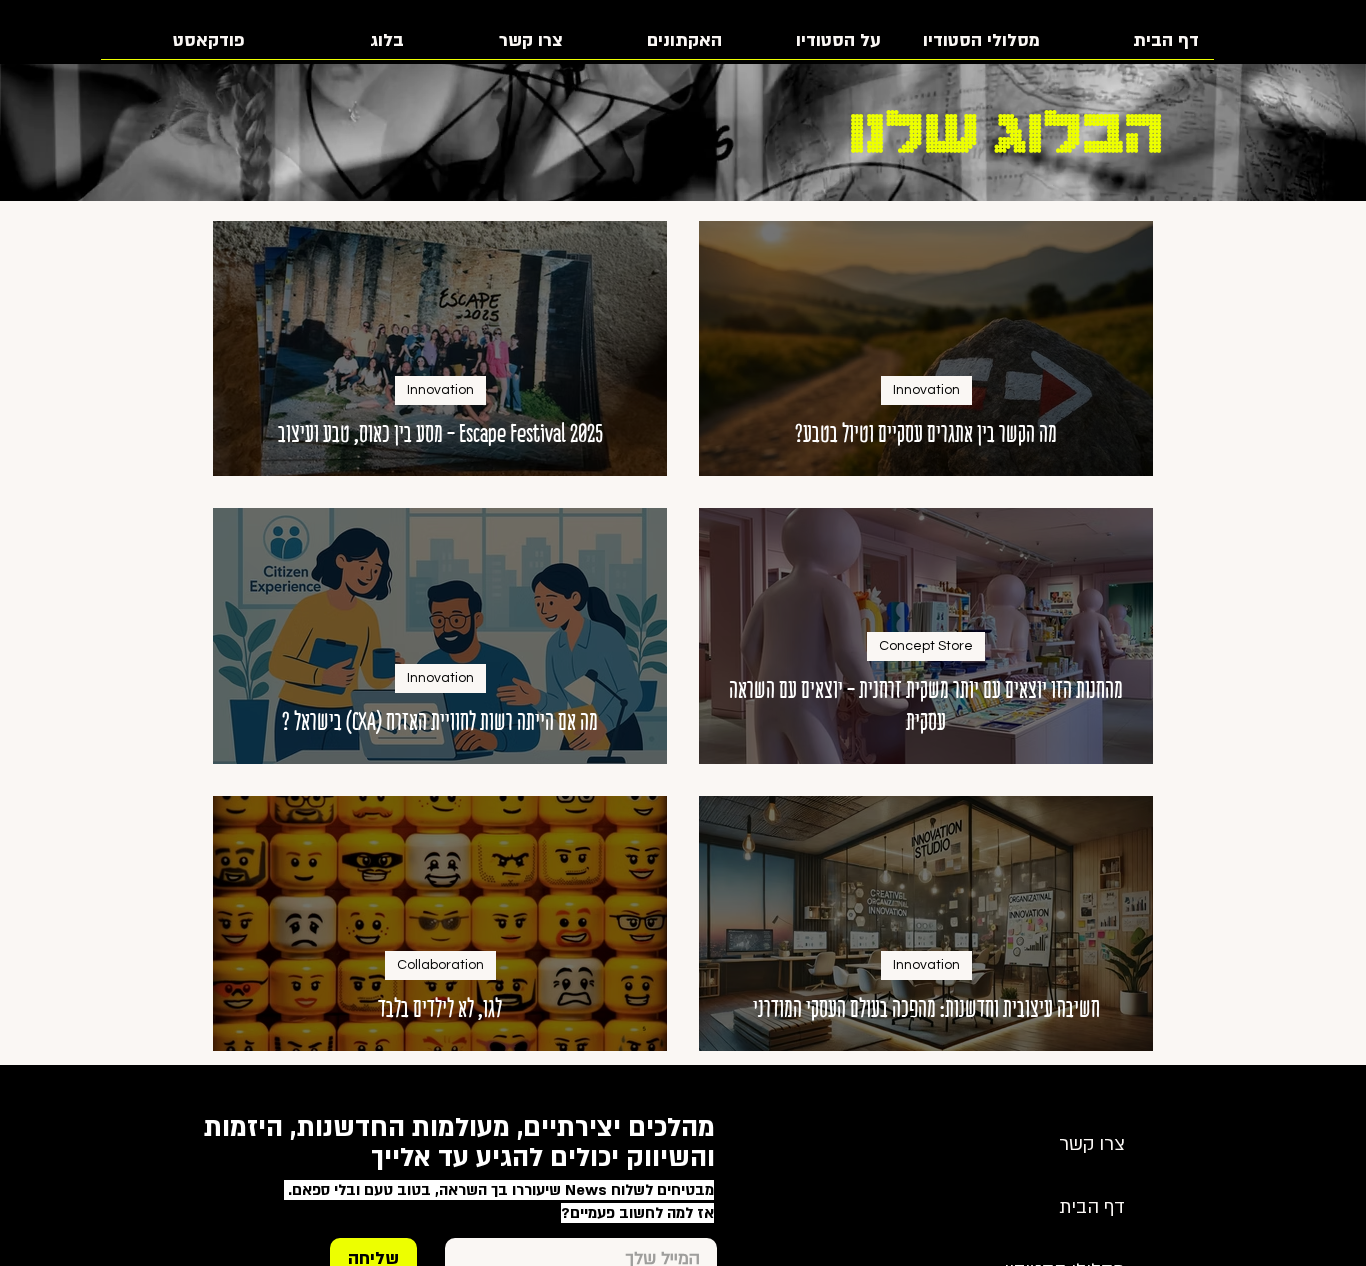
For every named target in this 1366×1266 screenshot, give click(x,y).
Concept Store (926, 646)
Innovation (926, 390)
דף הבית (1092, 1207)
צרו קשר (1092, 1144)
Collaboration (440, 965)
